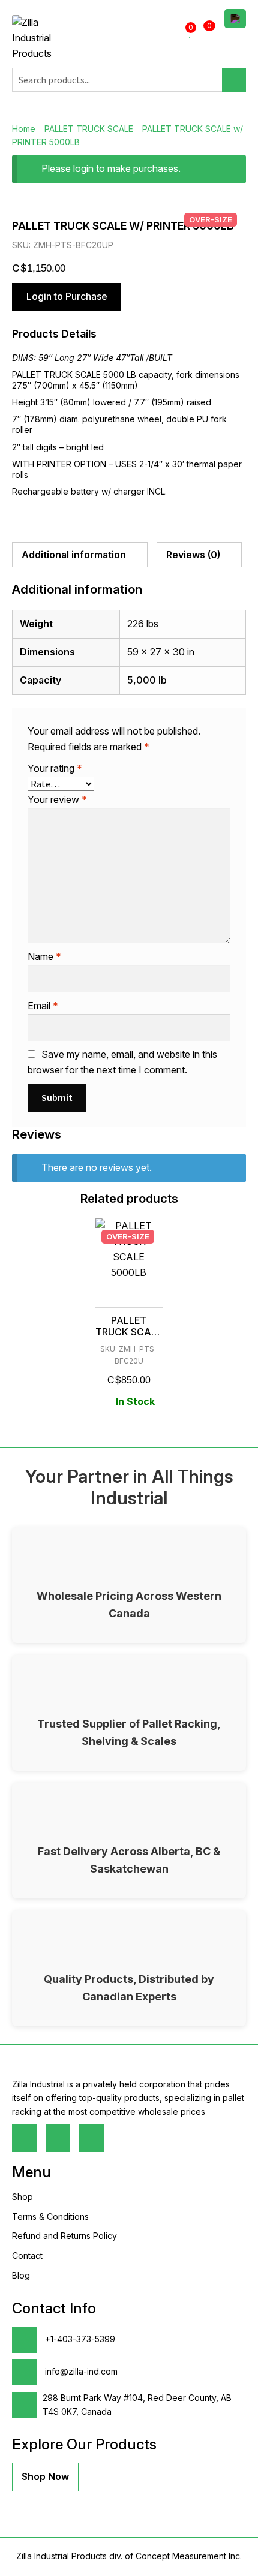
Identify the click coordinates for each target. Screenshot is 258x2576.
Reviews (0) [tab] (193, 555)
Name (44, 956)
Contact (27, 2255)
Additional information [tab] (74, 555)
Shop (22, 2197)
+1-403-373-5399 (79, 2339)
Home (24, 129)
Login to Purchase (67, 296)
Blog (21, 2275)
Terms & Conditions (50, 2217)
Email (43, 1006)
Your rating (55, 768)
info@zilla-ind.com (80, 2371)
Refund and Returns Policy (64, 2236)
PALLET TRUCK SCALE (89, 129)
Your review (57, 799)
